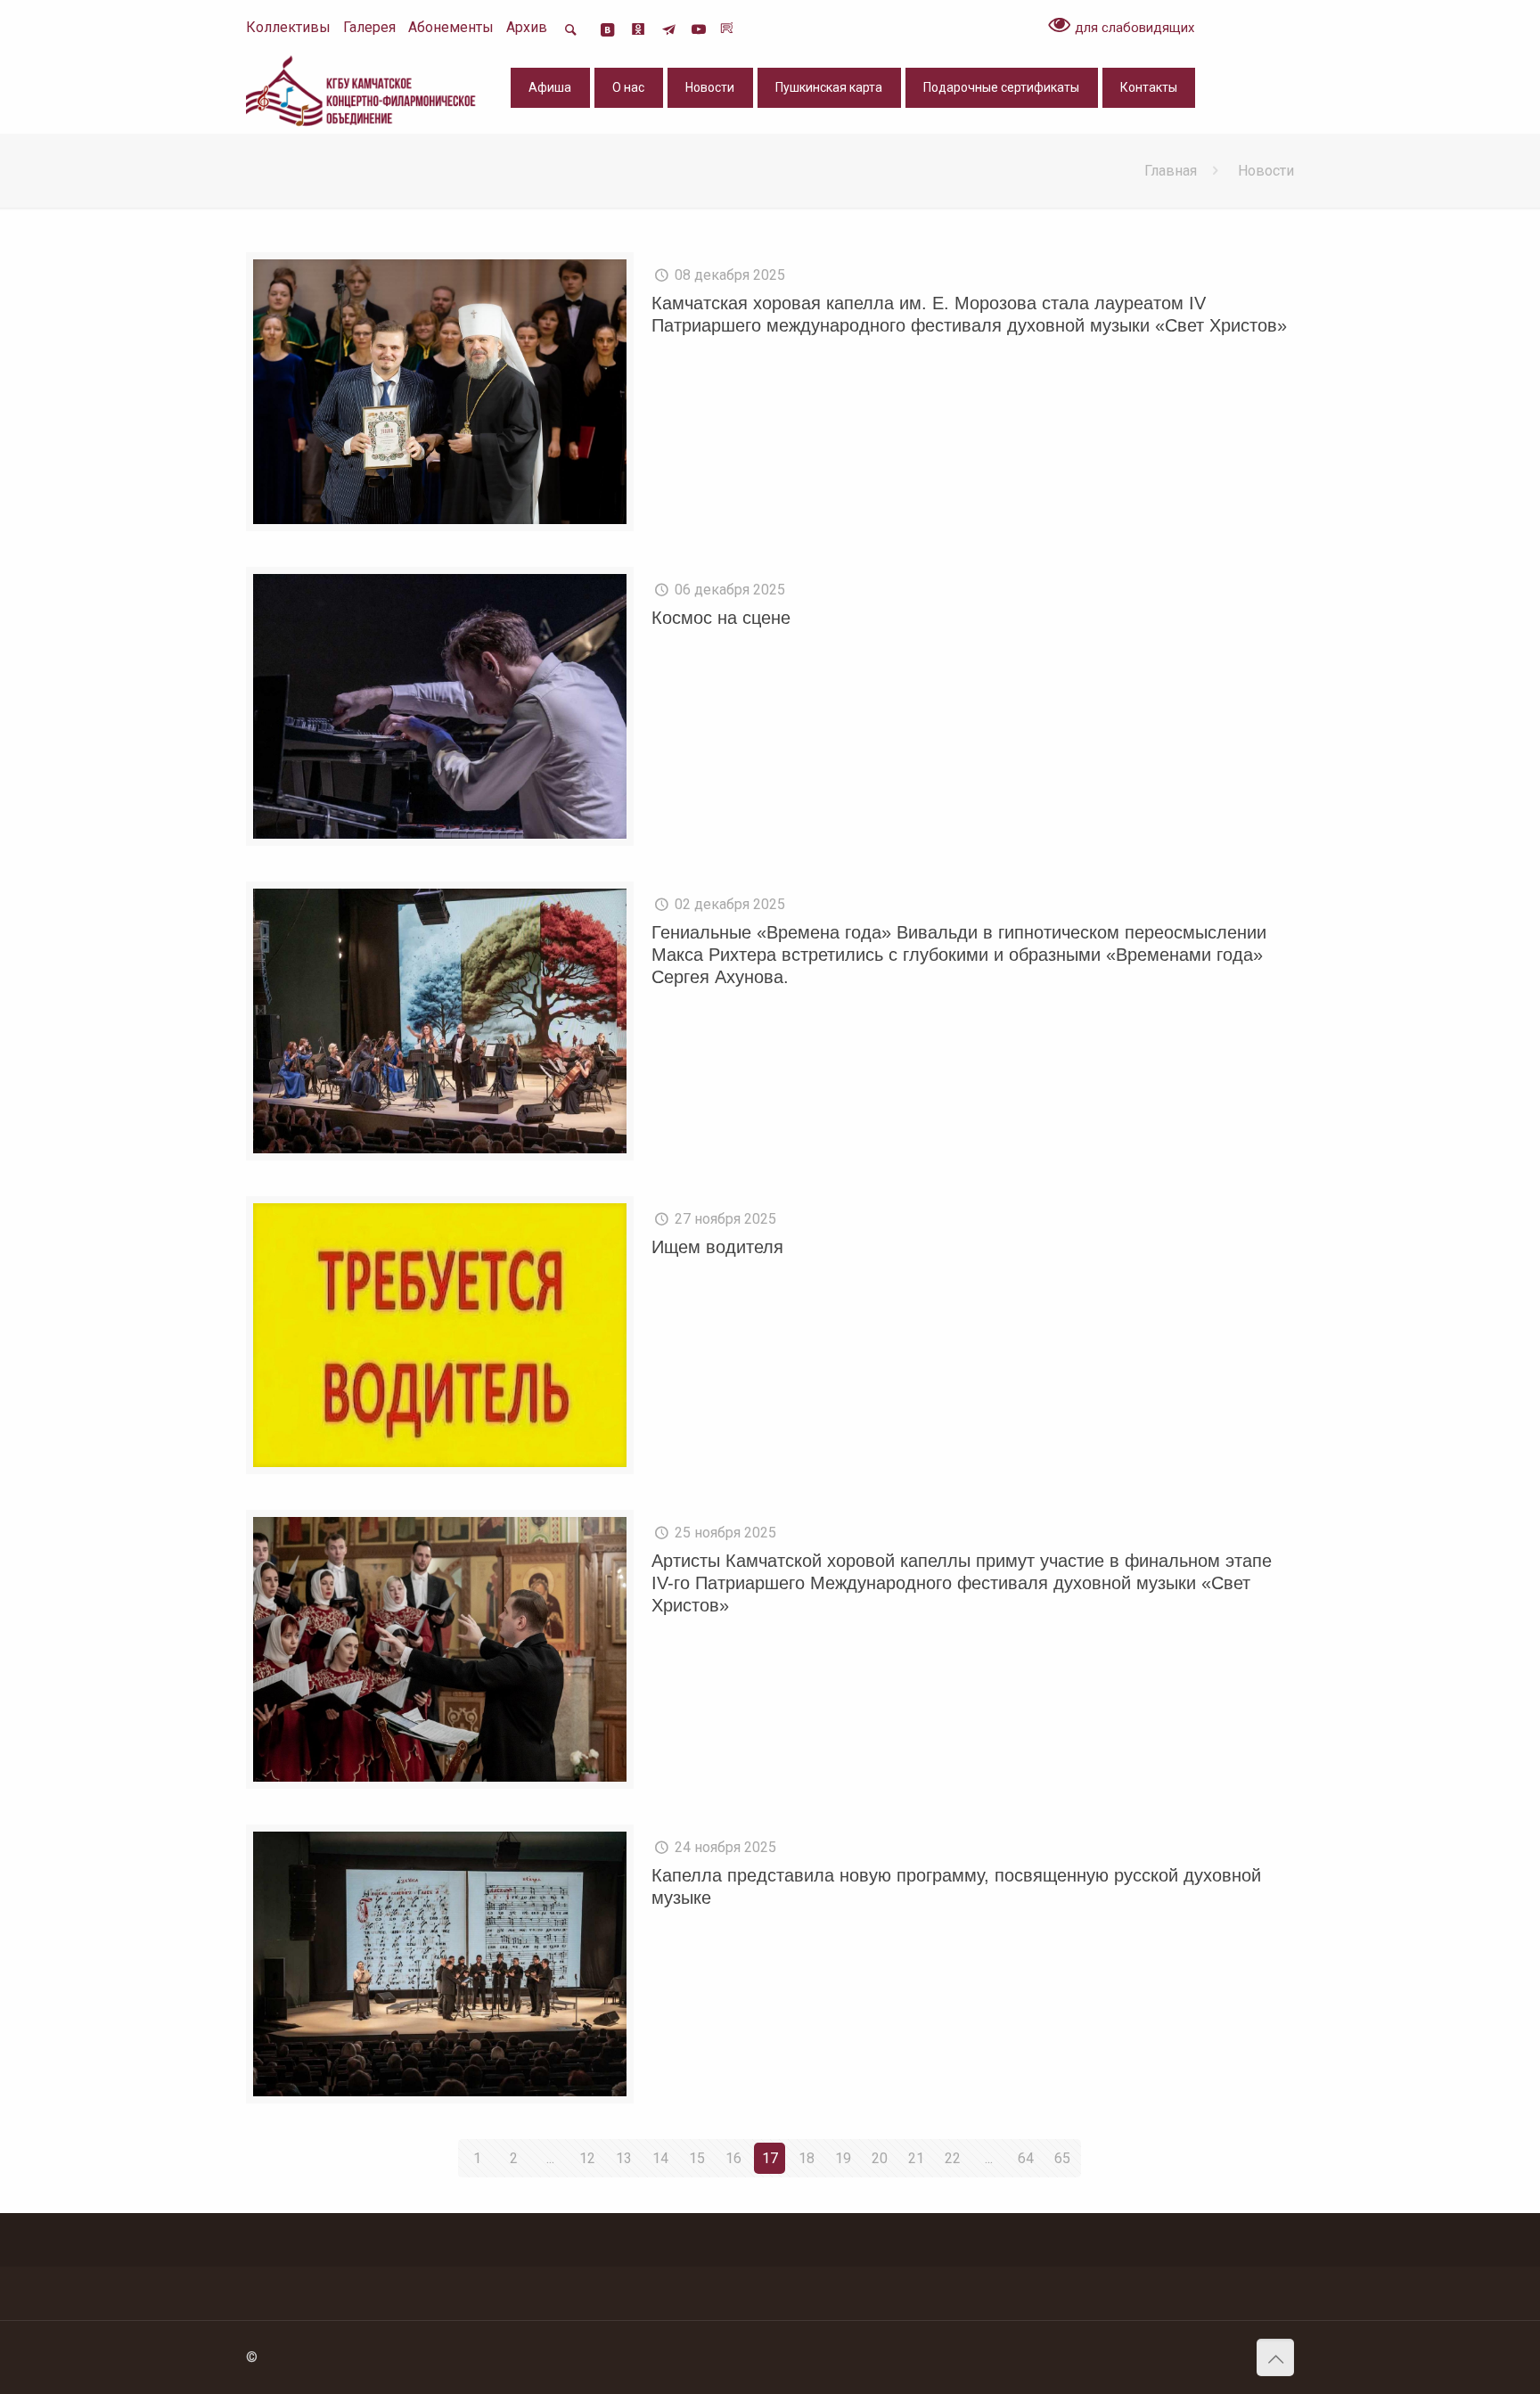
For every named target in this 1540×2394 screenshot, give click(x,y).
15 (697, 2158)
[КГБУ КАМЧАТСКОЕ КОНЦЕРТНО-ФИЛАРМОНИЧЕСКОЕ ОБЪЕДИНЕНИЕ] (363, 90)
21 (916, 2158)
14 (660, 2158)
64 (1026, 2158)
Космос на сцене (721, 618)
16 (733, 2158)
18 (807, 2158)
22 (953, 2158)
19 (843, 2158)
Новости (1266, 171)
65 (1062, 2158)
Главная (1171, 171)
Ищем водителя (717, 1247)
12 (587, 2158)
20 (880, 2158)
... (550, 2158)
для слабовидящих (1133, 28)
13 (624, 2158)
